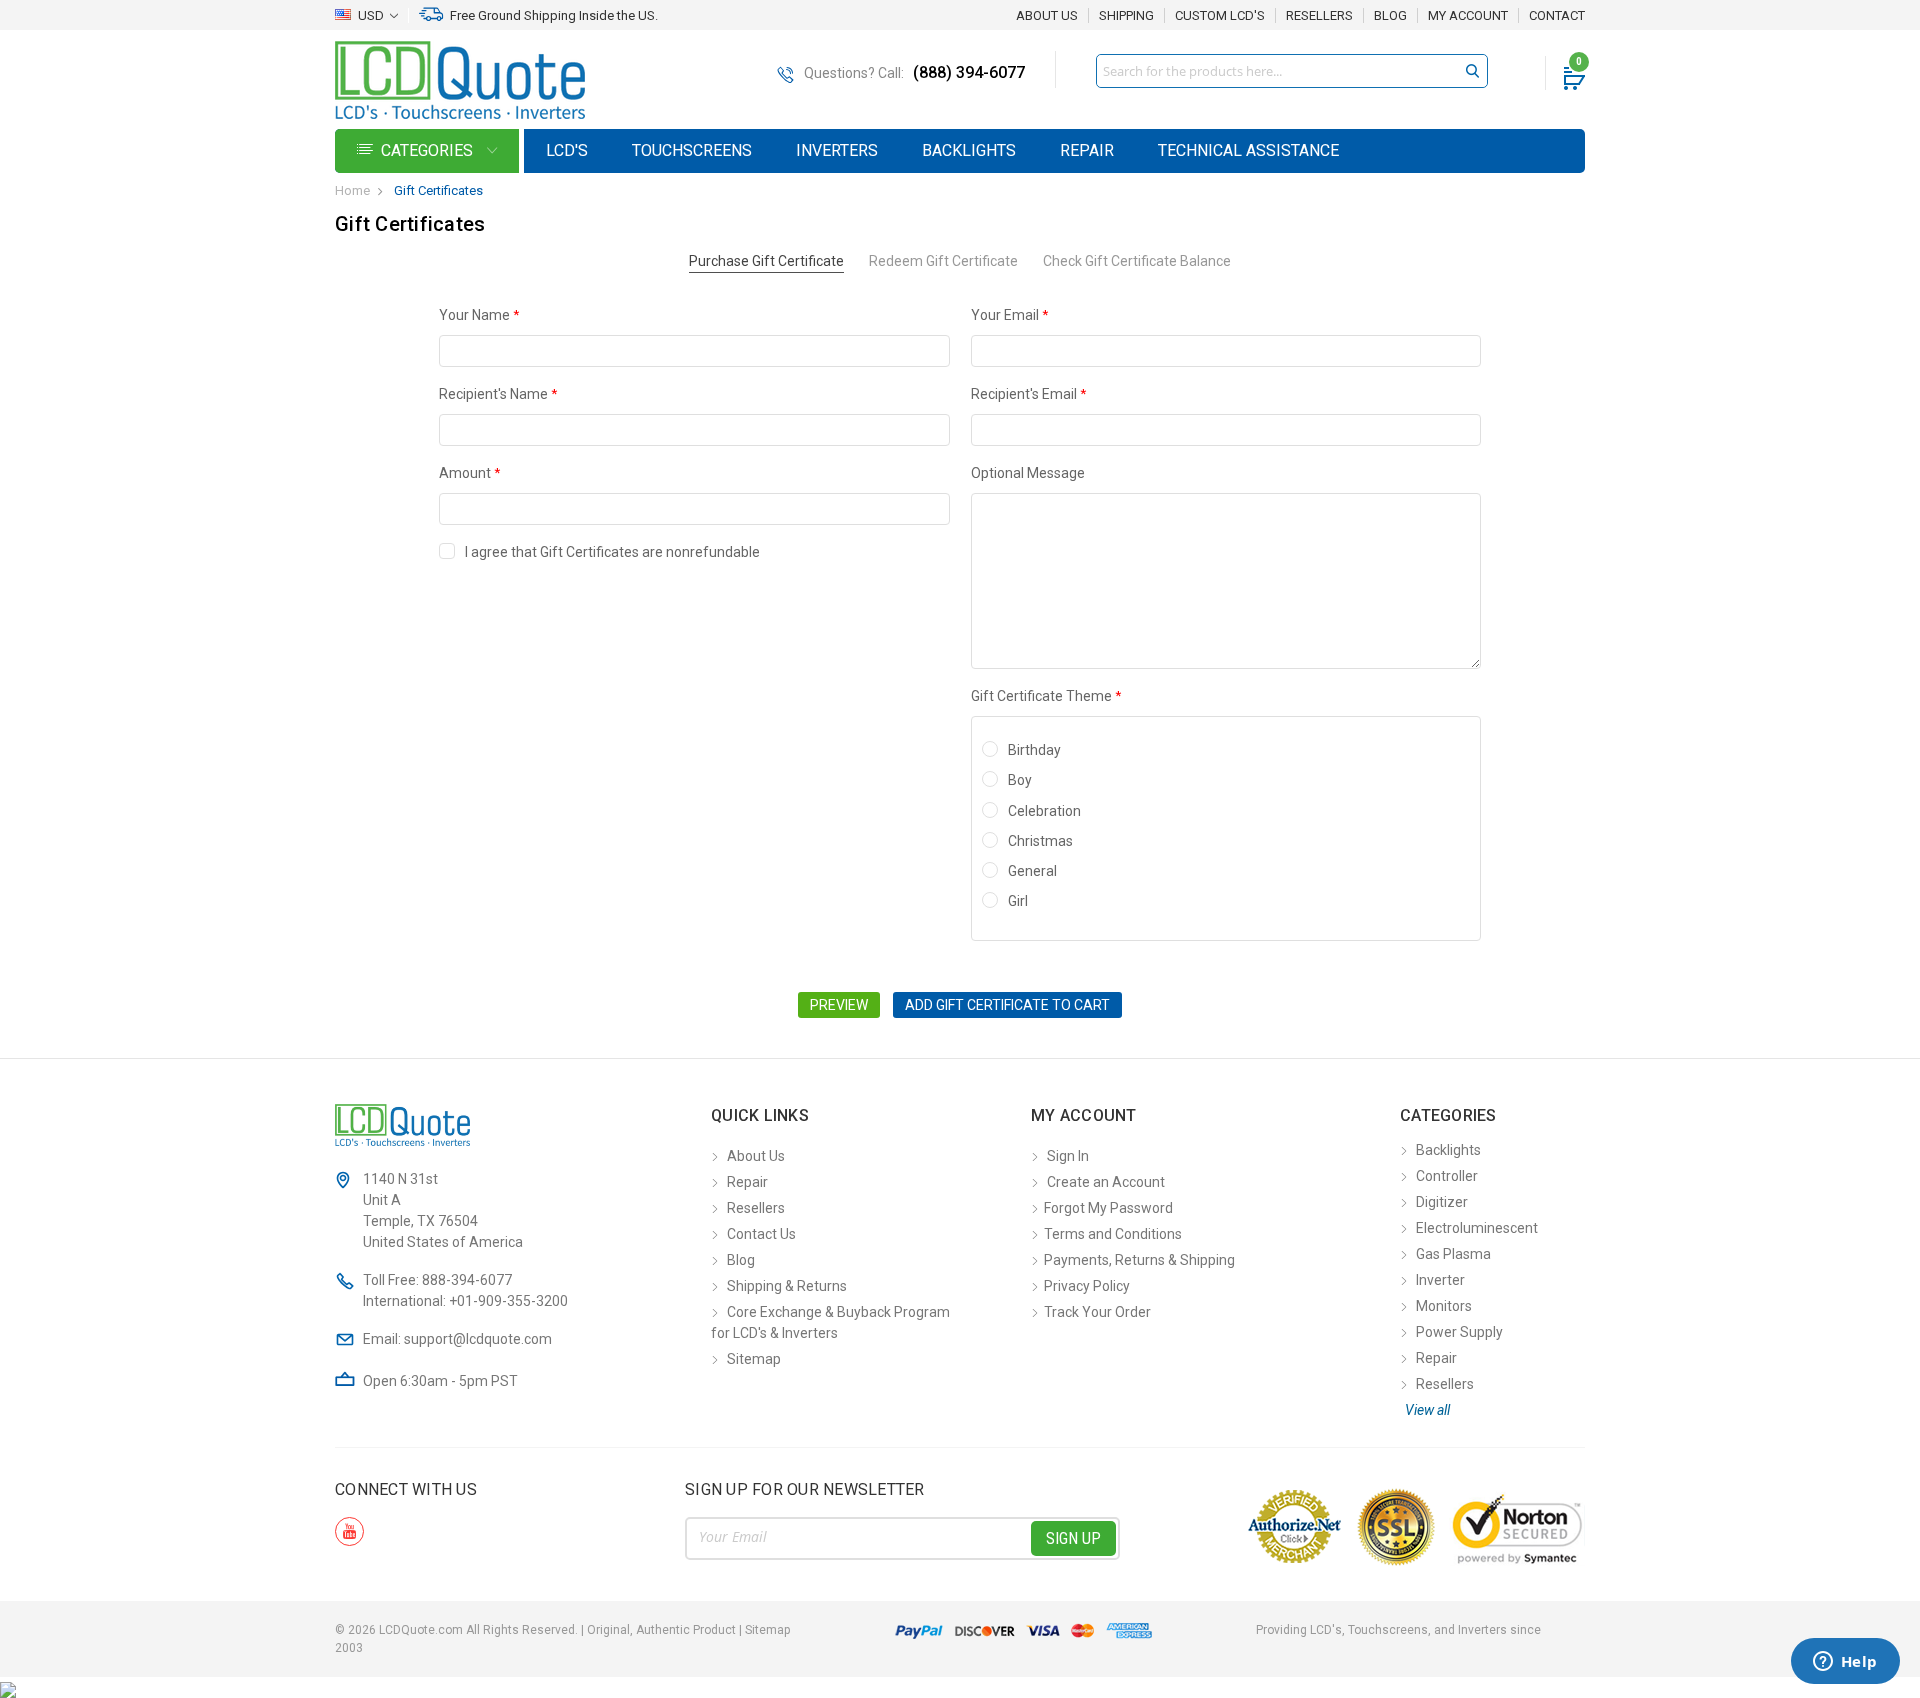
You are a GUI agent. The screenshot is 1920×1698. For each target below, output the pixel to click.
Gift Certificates (438, 190)
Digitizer (1442, 1202)
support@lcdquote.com (478, 1339)
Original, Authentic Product (661, 1630)
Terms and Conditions (1113, 1234)
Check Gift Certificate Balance (1137, 261)
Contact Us (761, 1234)
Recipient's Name (498, 394)
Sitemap (754, 1359)
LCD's (567, 150)
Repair (1087, 150)
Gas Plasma (1453, 1254)
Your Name (479, 315)
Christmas (1040, 841)
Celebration (1044, 811)
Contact (1557, 16)
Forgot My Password (1108, 1208)
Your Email (1009, 315)
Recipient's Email (1028, 394)
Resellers (1319, 16)
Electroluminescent (1477, 1228)
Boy (1020, 780)
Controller (1447, 1176)
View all (1427, 1410)
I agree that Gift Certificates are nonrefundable (612, 552)
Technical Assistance (1248, 150)
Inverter (1440, 1280)
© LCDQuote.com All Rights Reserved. (562, 1630)
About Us (1047, 15)
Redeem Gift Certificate (943, 261)
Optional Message (1028, 473)
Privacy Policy (1087, 1286)
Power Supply (1459, 1332)
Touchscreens (692, 150)
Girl (1018, 901)
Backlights (969, 150)
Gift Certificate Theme (1046, 696)
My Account (1468, 16)
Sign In (1068, 1156)
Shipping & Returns (787, 1286)
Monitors (1444, 1306)
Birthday (1034, 750)
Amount (469, 473)
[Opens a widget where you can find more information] (1845, 1663)
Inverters (837, 150)
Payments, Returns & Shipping (1139, 1260)
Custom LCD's (1220, 16)
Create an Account (1106, 1182)
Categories (429, 150)
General (1032, 871)
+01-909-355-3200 (508, 1301)
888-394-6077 (467, 1280)
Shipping (1126, 16)
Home (352, 190)
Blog (1390, 16)
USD (371, 15)
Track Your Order (1097, 1312)
